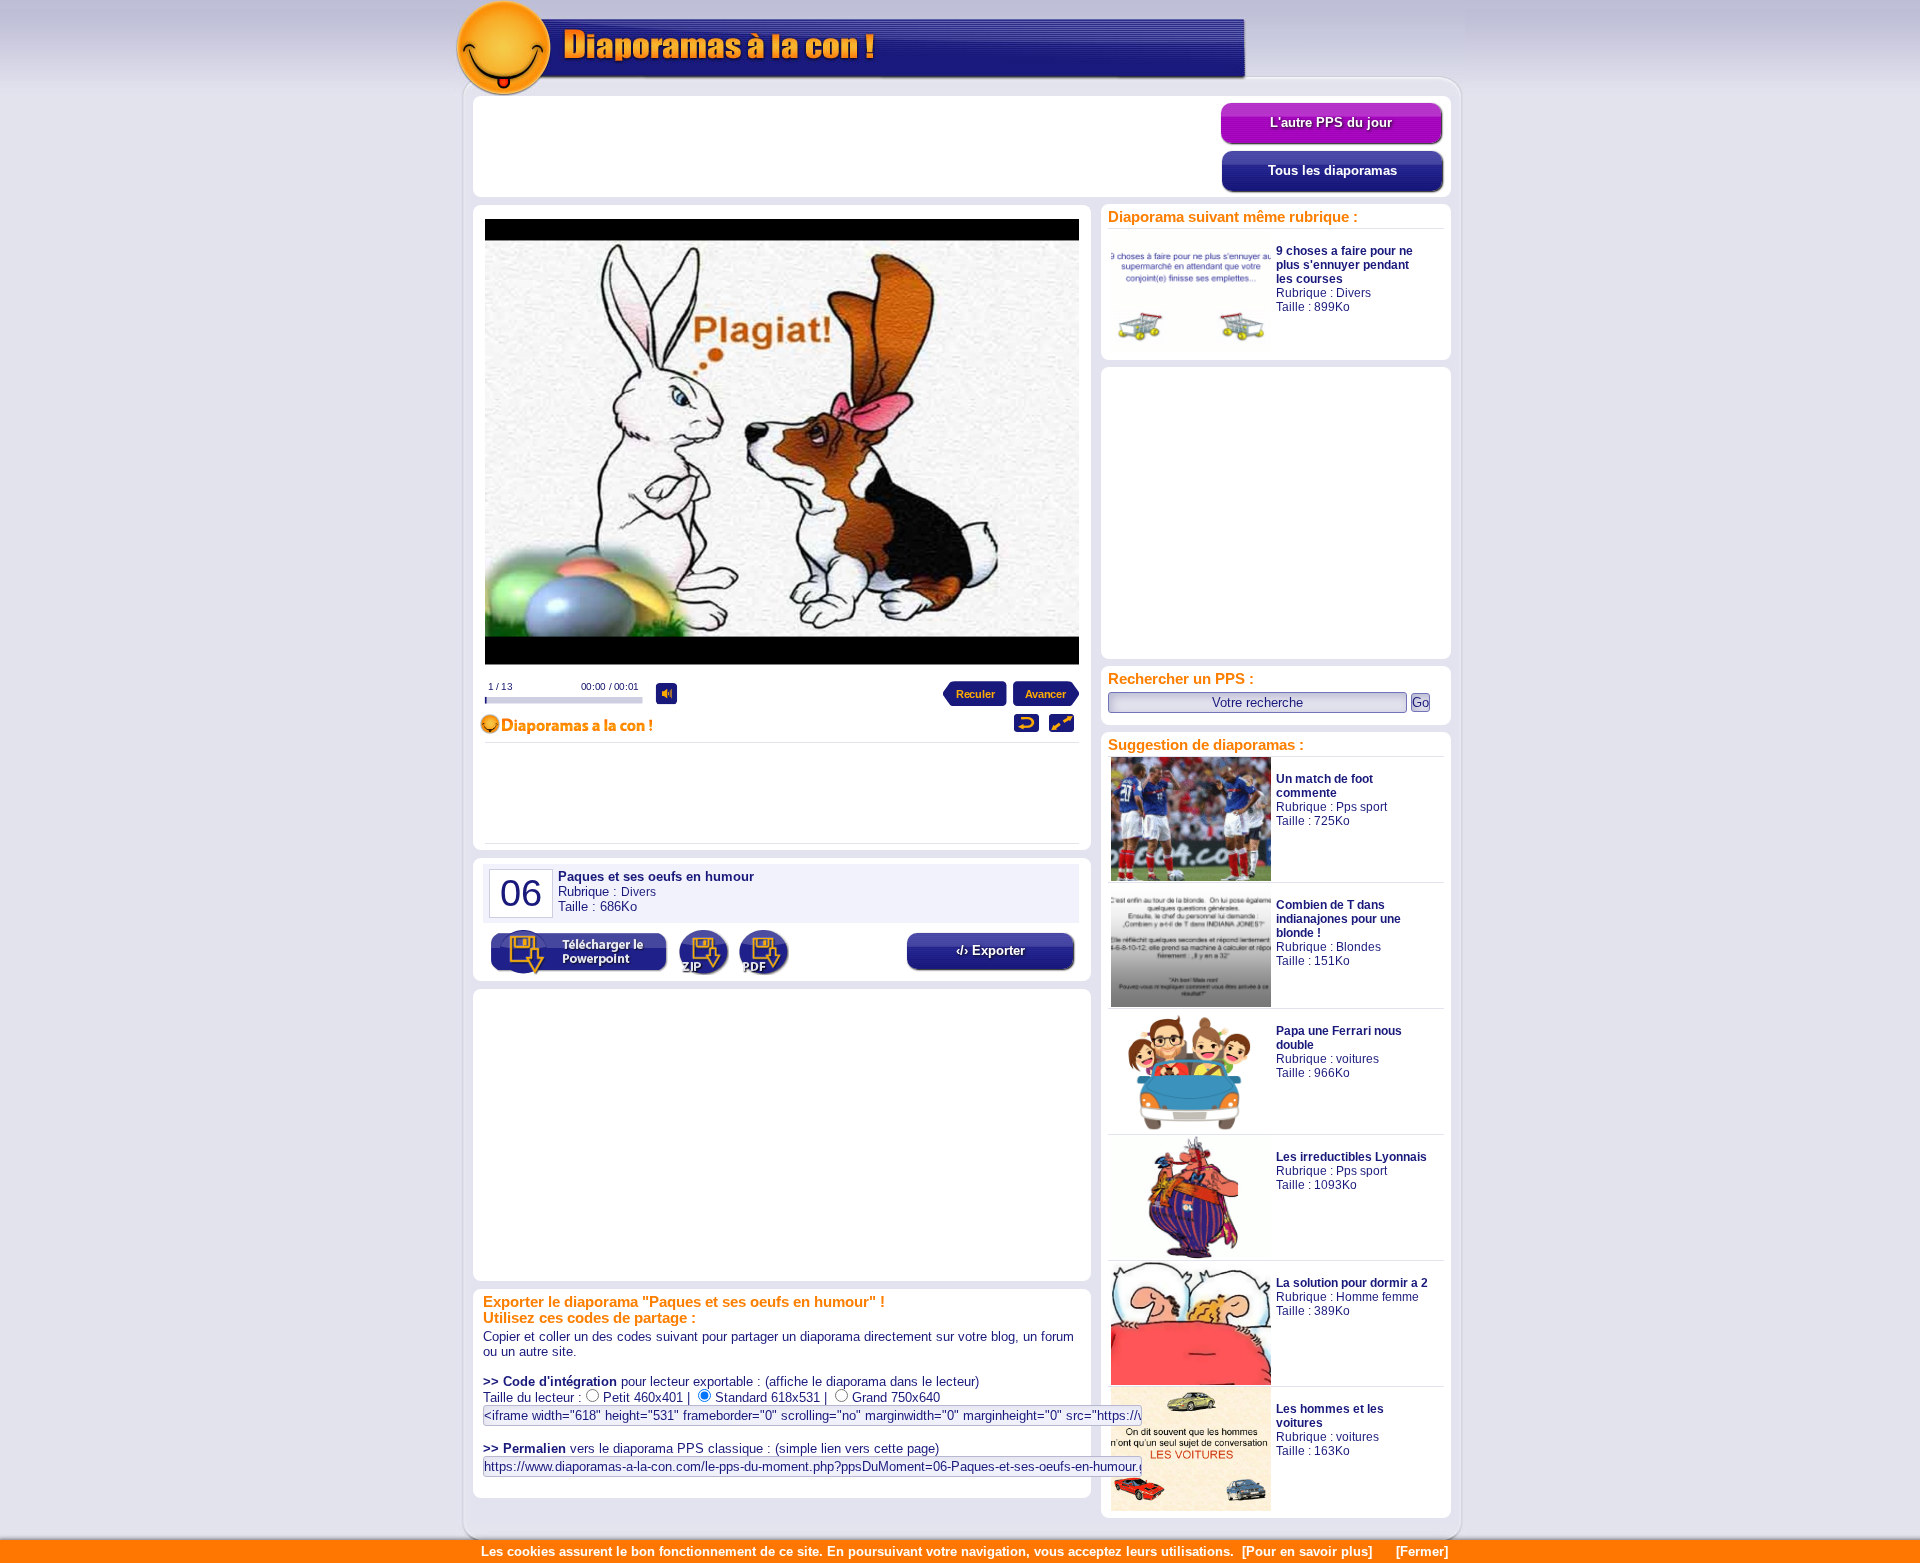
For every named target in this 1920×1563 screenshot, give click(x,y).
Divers (1353, 293)
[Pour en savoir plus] (1307, 1551)
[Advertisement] (847, 147)
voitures (1357, 1059)
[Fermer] (1422, 1551)
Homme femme (1377, 1297)
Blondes (1358, 947)
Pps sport (1361, 807)
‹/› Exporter (990, 950)
